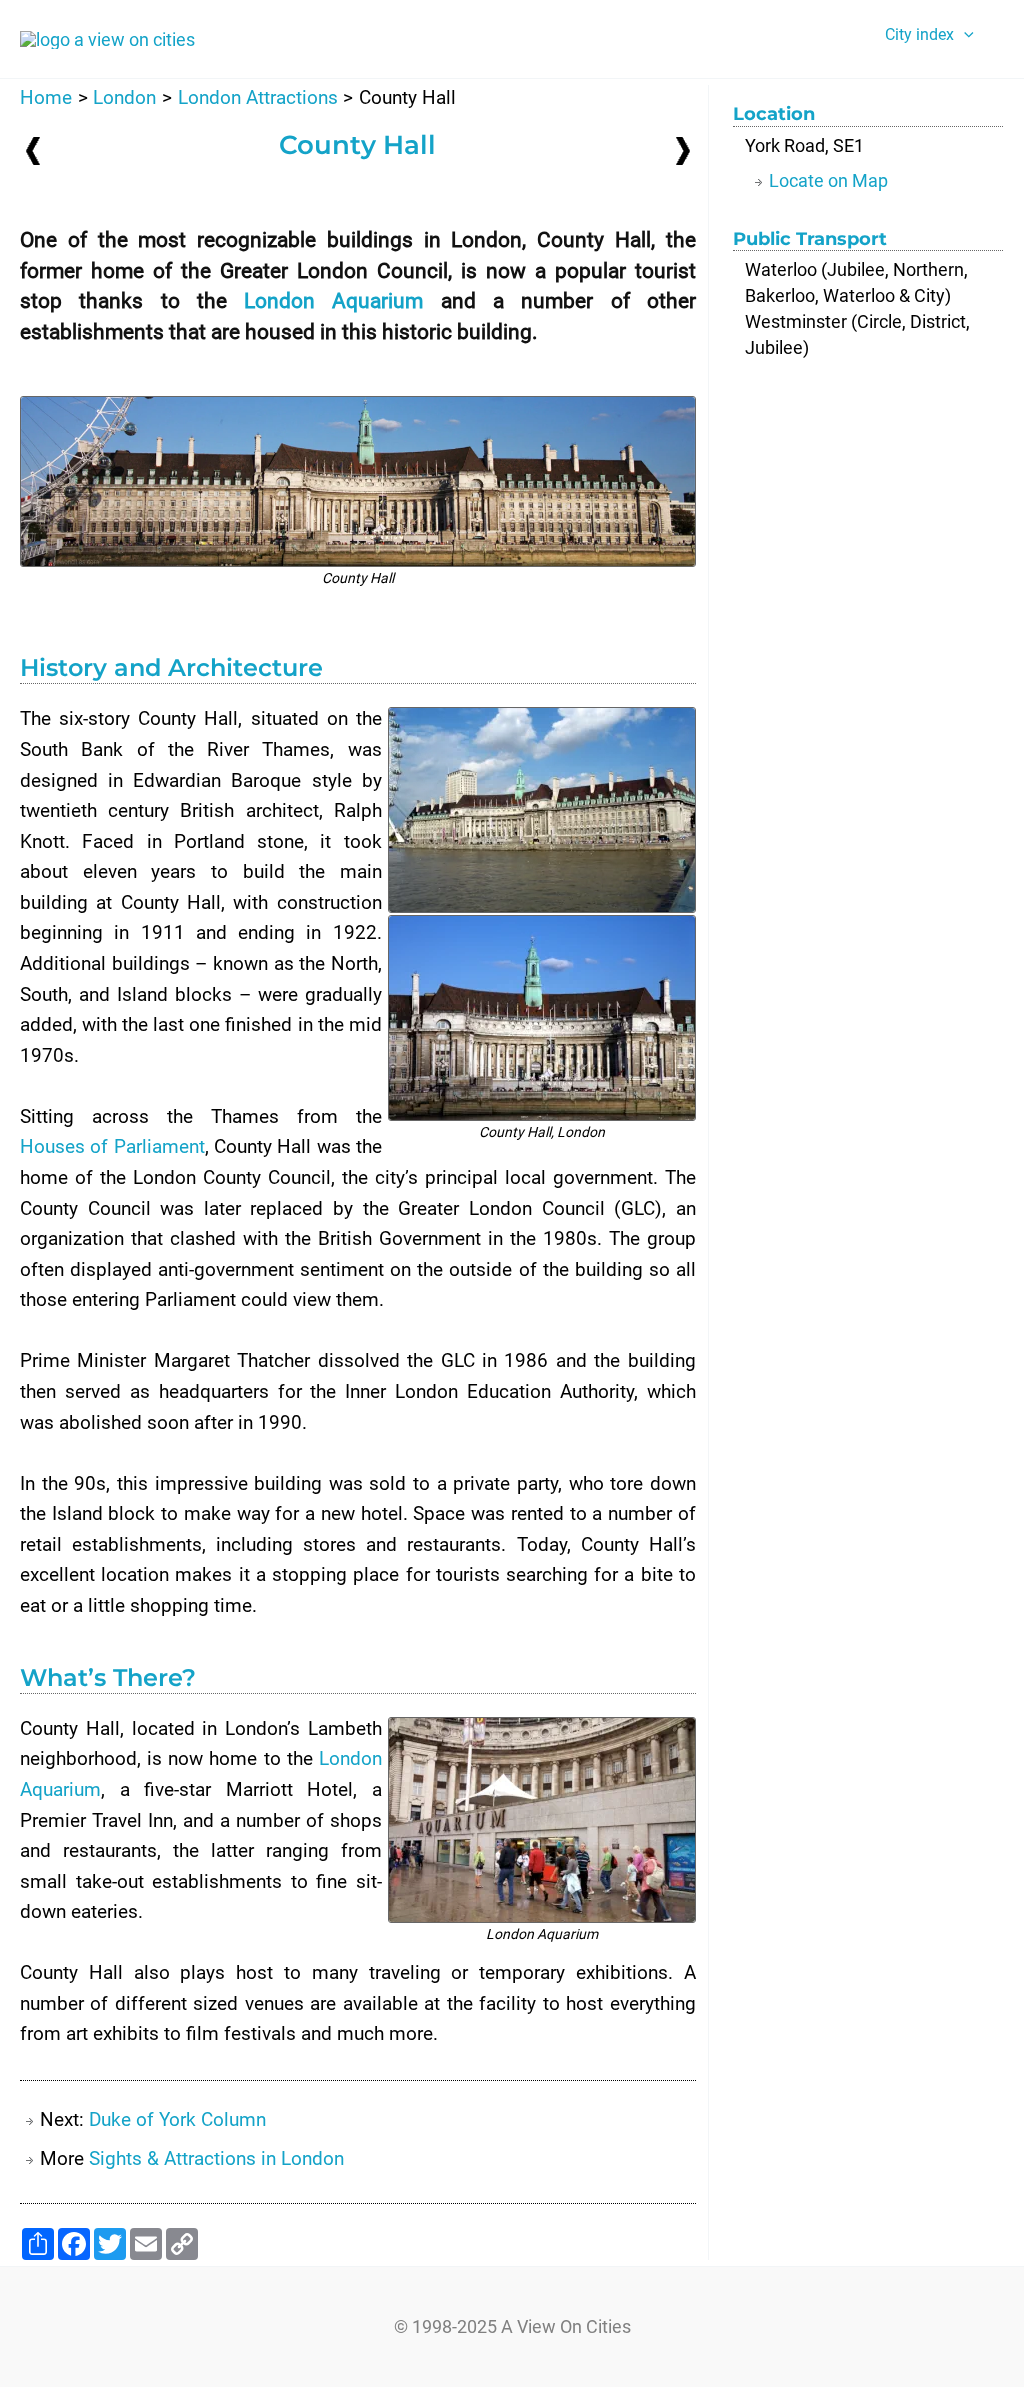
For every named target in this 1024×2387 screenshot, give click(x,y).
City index (919, 34)
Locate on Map (828, 180)
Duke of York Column (177, 2119)
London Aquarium (333, 301)
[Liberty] (33, 150)
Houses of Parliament (112, 1146)
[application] (964, 35)
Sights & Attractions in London (216, 2158)
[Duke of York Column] (683, 149)
